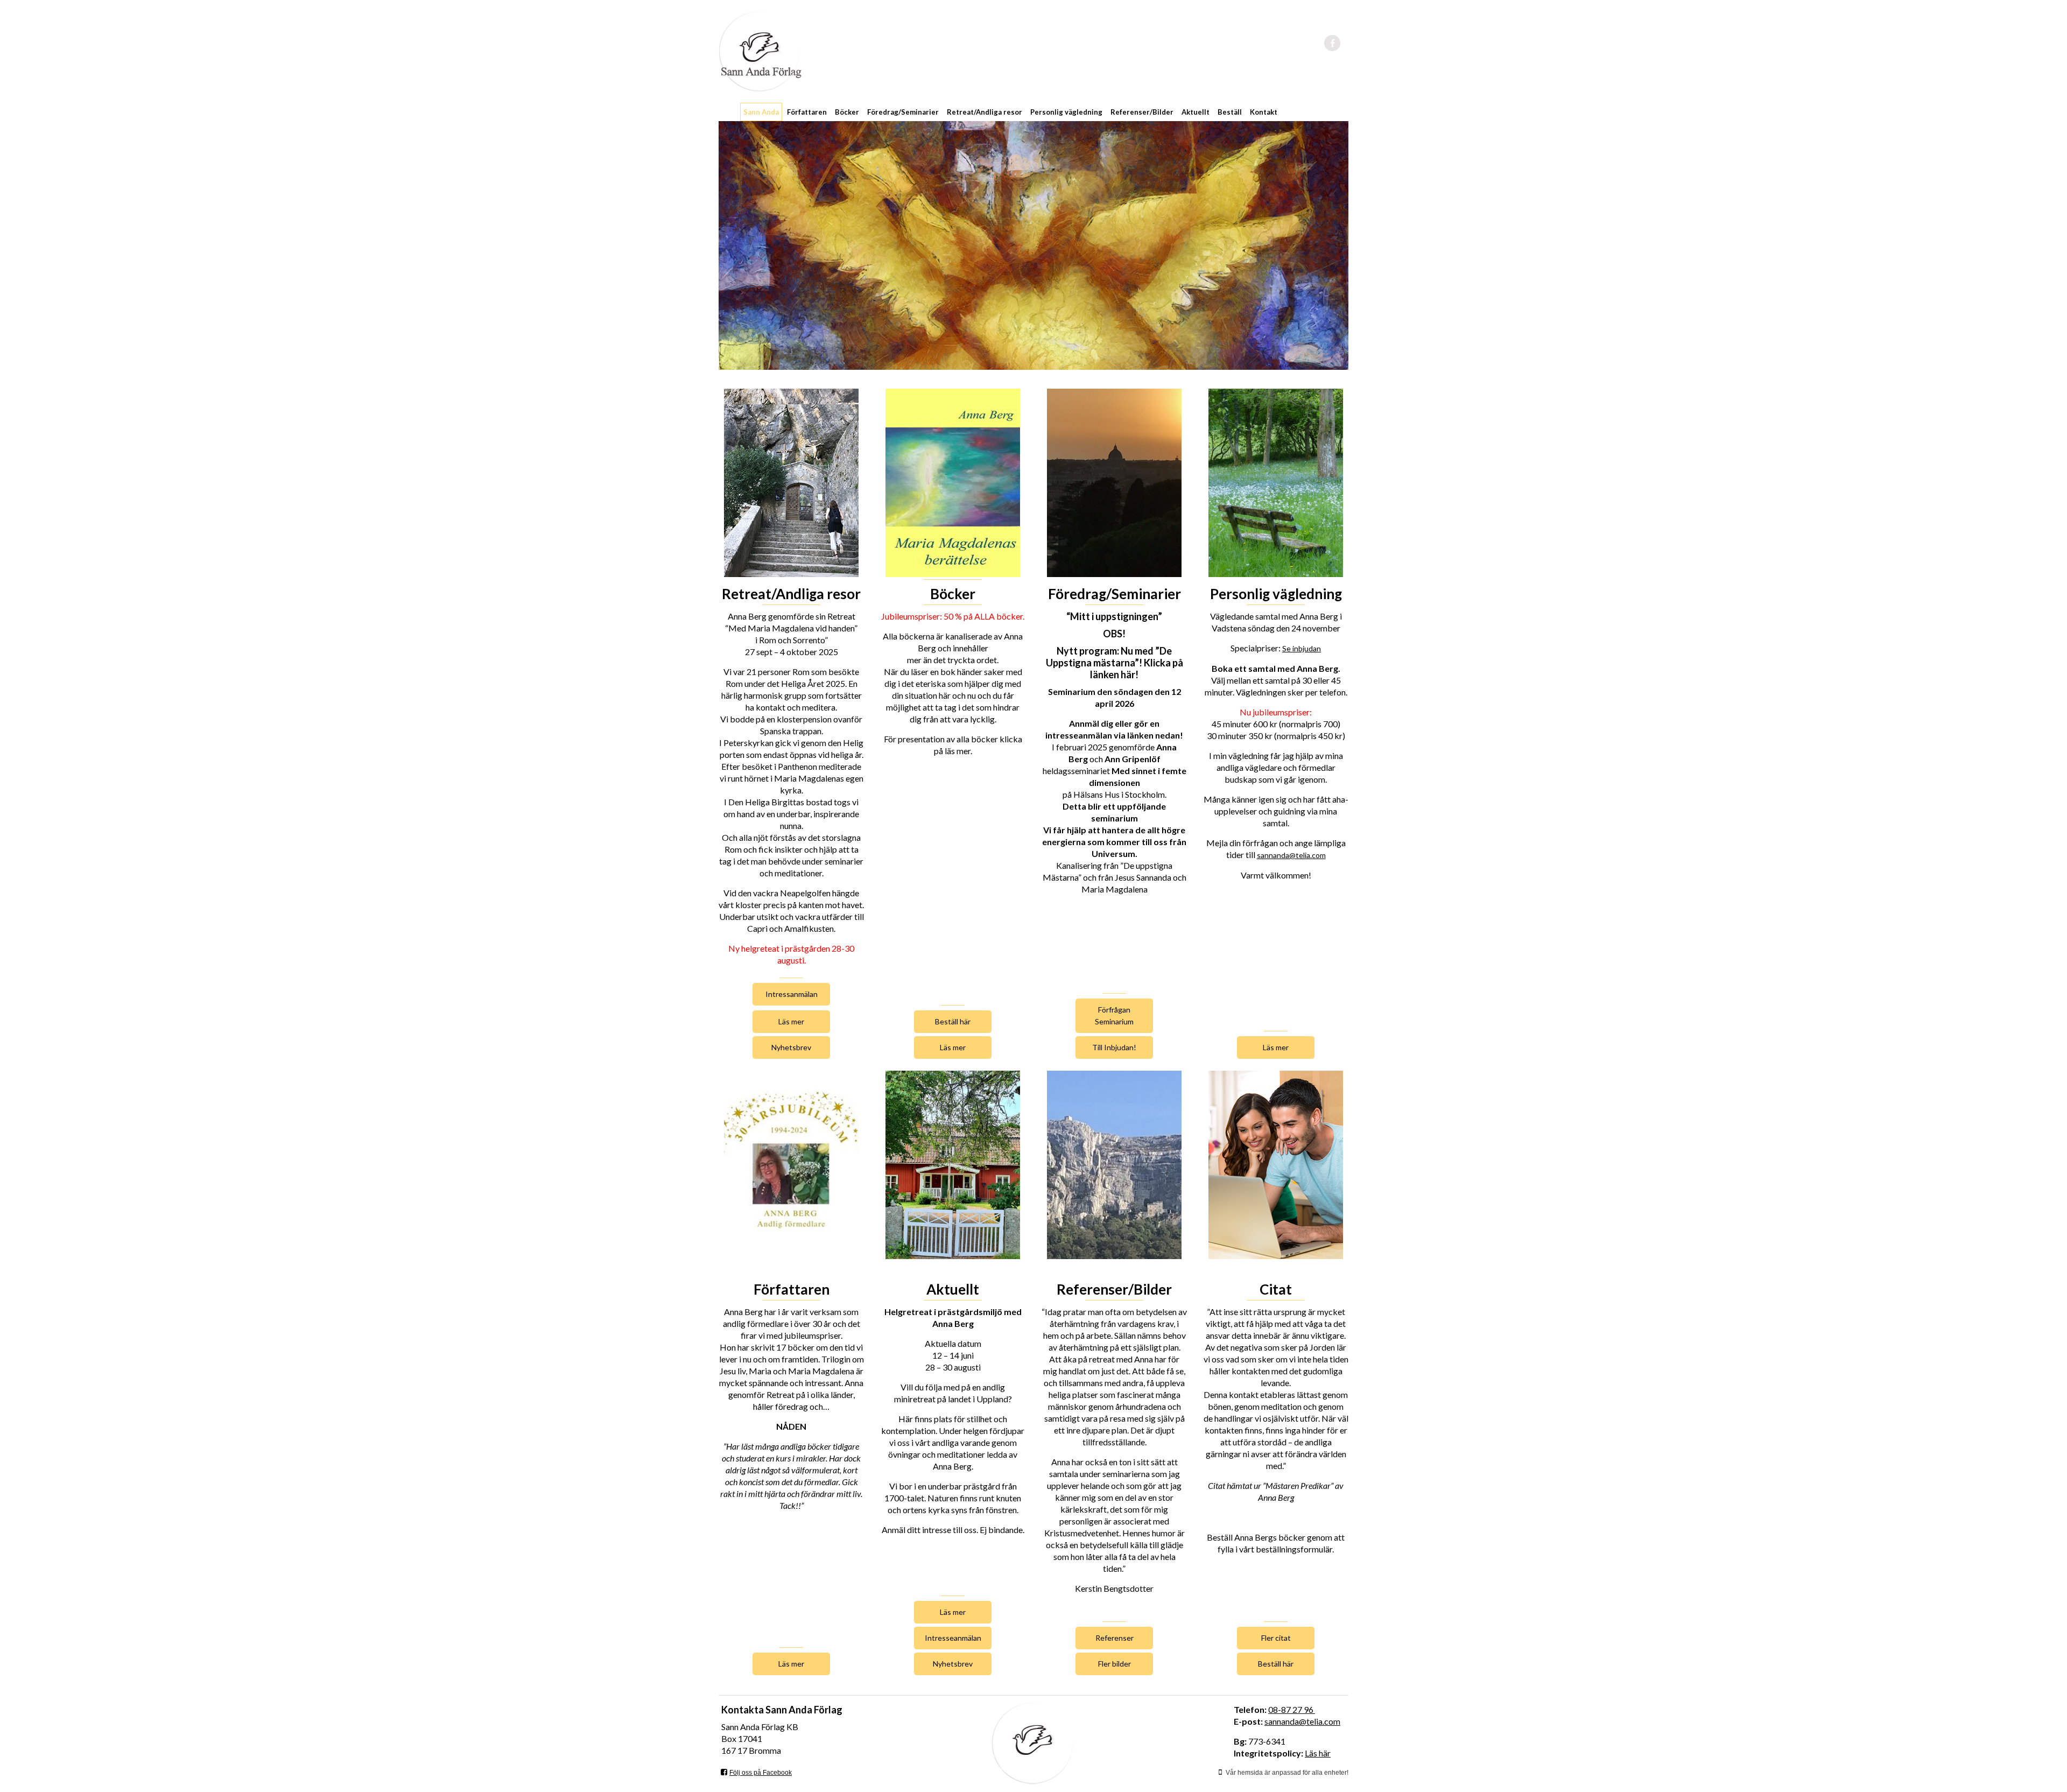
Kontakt (1264, 112)
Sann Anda (761, 112)
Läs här (1318, 1753)
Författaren (807, 112)
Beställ (1230, 112)
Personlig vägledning (1066, 112)
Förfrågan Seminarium (1114, 1016)
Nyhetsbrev (791, 1047)
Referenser (1115, 1638)
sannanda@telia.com (1291, 855)
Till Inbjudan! (1114, 1047)
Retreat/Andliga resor (985, 112)
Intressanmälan (792, 994)
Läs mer (791, 1021)
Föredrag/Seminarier (903, 112)
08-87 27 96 (1292, 1709)
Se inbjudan (1302, 648)
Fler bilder (1115, 1664)
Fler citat (1276, 1638)
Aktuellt (1196, 112)
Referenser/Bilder (1142, 112)
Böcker (847, 112)
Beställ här (953, 1021)
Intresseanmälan (953, 1638)
